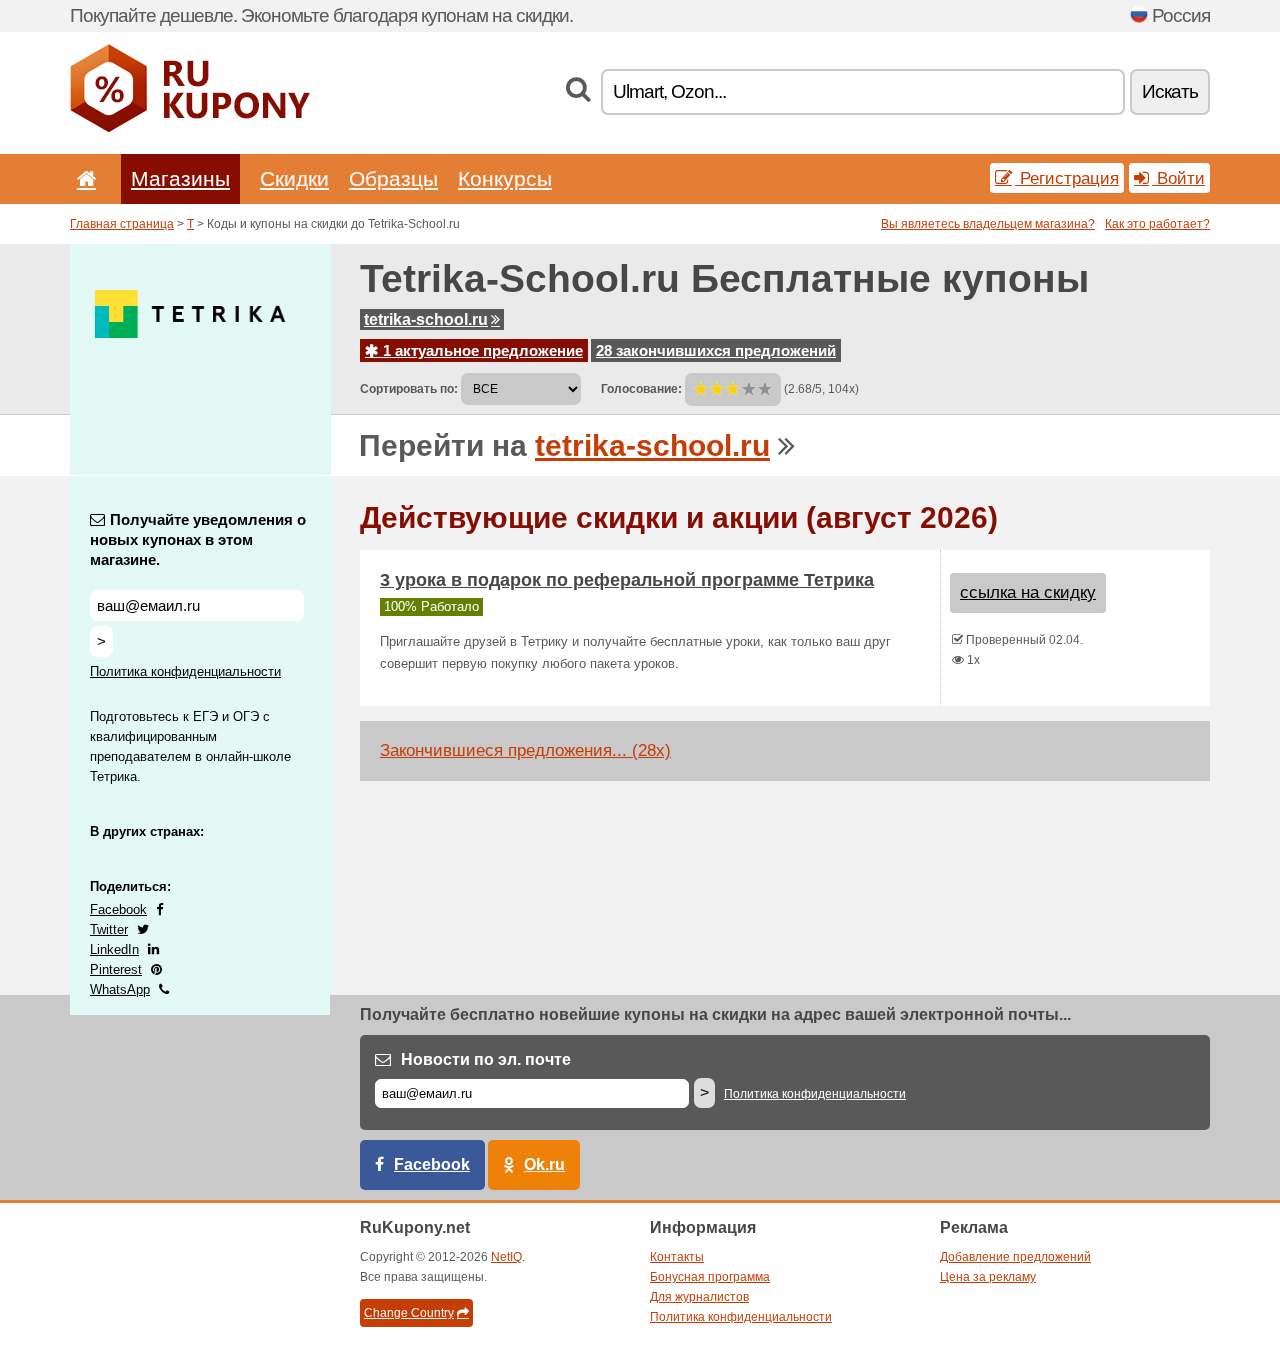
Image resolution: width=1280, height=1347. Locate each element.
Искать (1170, 91)
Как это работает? (1157, 224)
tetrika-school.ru (426, 319)
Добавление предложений (1015, 1257)
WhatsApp (120, 989)
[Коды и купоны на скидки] (190, 128)
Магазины (180, 178)
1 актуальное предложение (481, 350)
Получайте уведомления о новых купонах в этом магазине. (198, 539)
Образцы (393, 178)
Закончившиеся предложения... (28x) (525, 750)
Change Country (409, 1313)
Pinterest (116, 969)
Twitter (109, 929)
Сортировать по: (409, 389)
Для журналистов (699, 1297)
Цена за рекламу (988, 1277)
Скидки (294, 178)
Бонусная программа (710, 1277)
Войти (1178, 178)
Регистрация (1067, 178)
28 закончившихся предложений (716, 350)
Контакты (677, 1257)
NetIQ (506, 1257)
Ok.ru (544, 1164)
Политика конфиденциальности (185, 671)
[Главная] (83, 178)
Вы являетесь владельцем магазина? (988, 224)
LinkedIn (114, 949)
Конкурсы (505, 178)
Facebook (118, 909)
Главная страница (122, 224)
